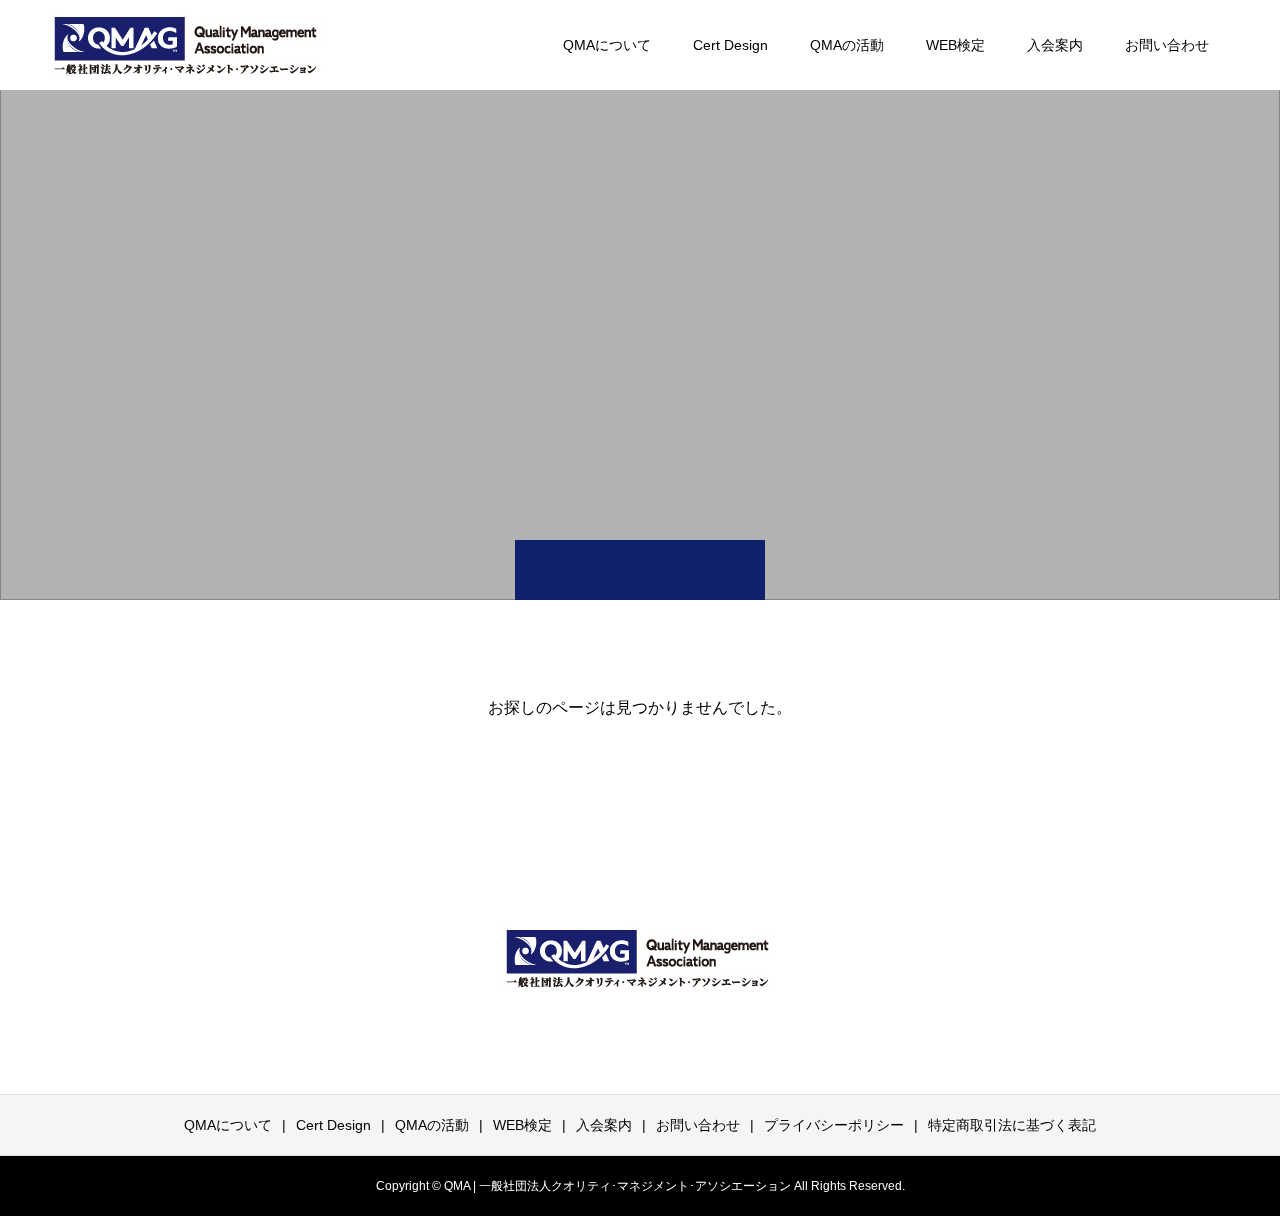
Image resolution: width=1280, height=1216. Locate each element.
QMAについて (607, 45)
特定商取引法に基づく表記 (1012, 1125)
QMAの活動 (847, 45)
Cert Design (730, 45)
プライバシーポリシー (834, 1125)
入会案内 (1055, 45)
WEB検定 (955, 45)
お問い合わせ (1167, 45)
